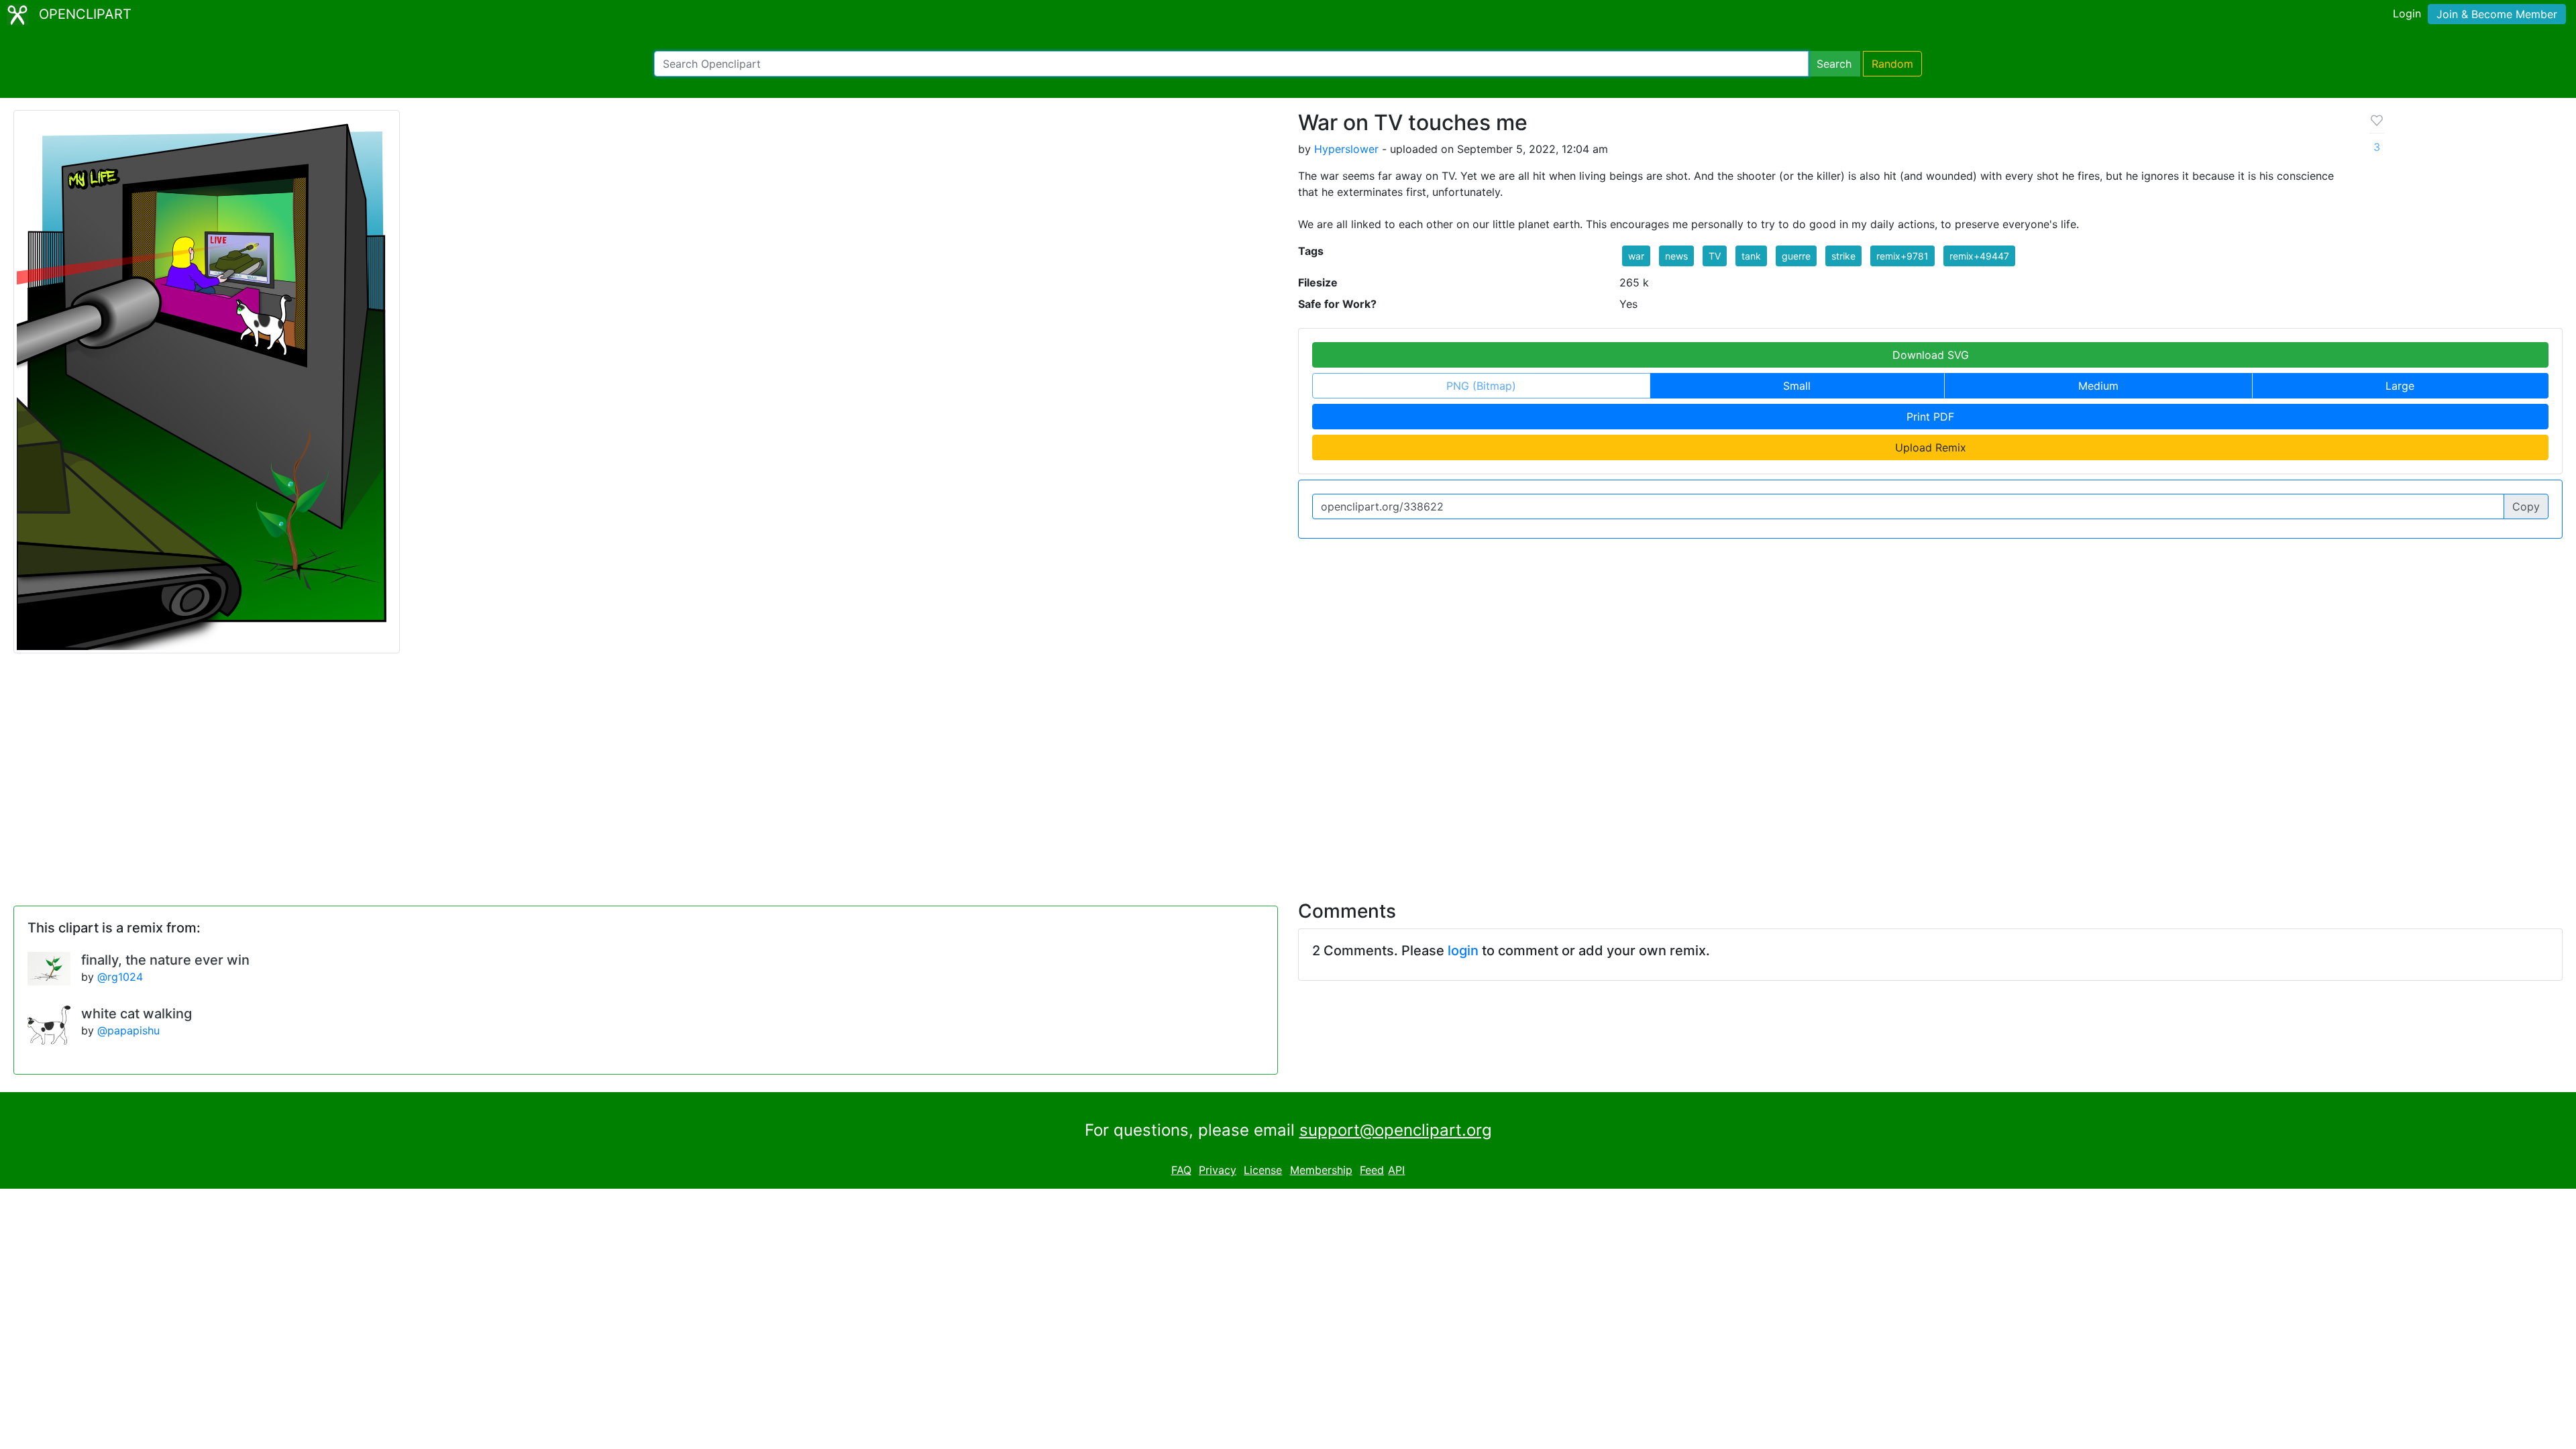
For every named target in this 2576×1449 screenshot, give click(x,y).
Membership (1321, 1170)
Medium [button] (2098, 386)
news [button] (1676, 256)
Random (1892, 64)
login (1463, 951)
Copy (2526, 506)
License (1263, 1170)
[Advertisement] (1288, 769)
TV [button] (1715, 256)
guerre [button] (1796, 256)
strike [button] (1843, 256)
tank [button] (1751, 256)
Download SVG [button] (1931, 355)
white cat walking (137, 1014)
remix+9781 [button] (1902, 256)
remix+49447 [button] (1979, 256)
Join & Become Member (2497, 14)
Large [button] (2400, 386)
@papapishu (128, 1030)
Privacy (1218, 1170)
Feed (1372, 1170)
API (1396, 1170)
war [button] (1636, 256)
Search (1834, 64)
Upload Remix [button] (1931, 447)
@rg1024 (120, 977)
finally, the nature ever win (165, 960)
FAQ (1181, 1170)
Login (2407, 13)
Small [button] (1797, 386)
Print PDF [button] (1930, 417)
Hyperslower (1346, 149)
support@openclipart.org (1396, 1130)
